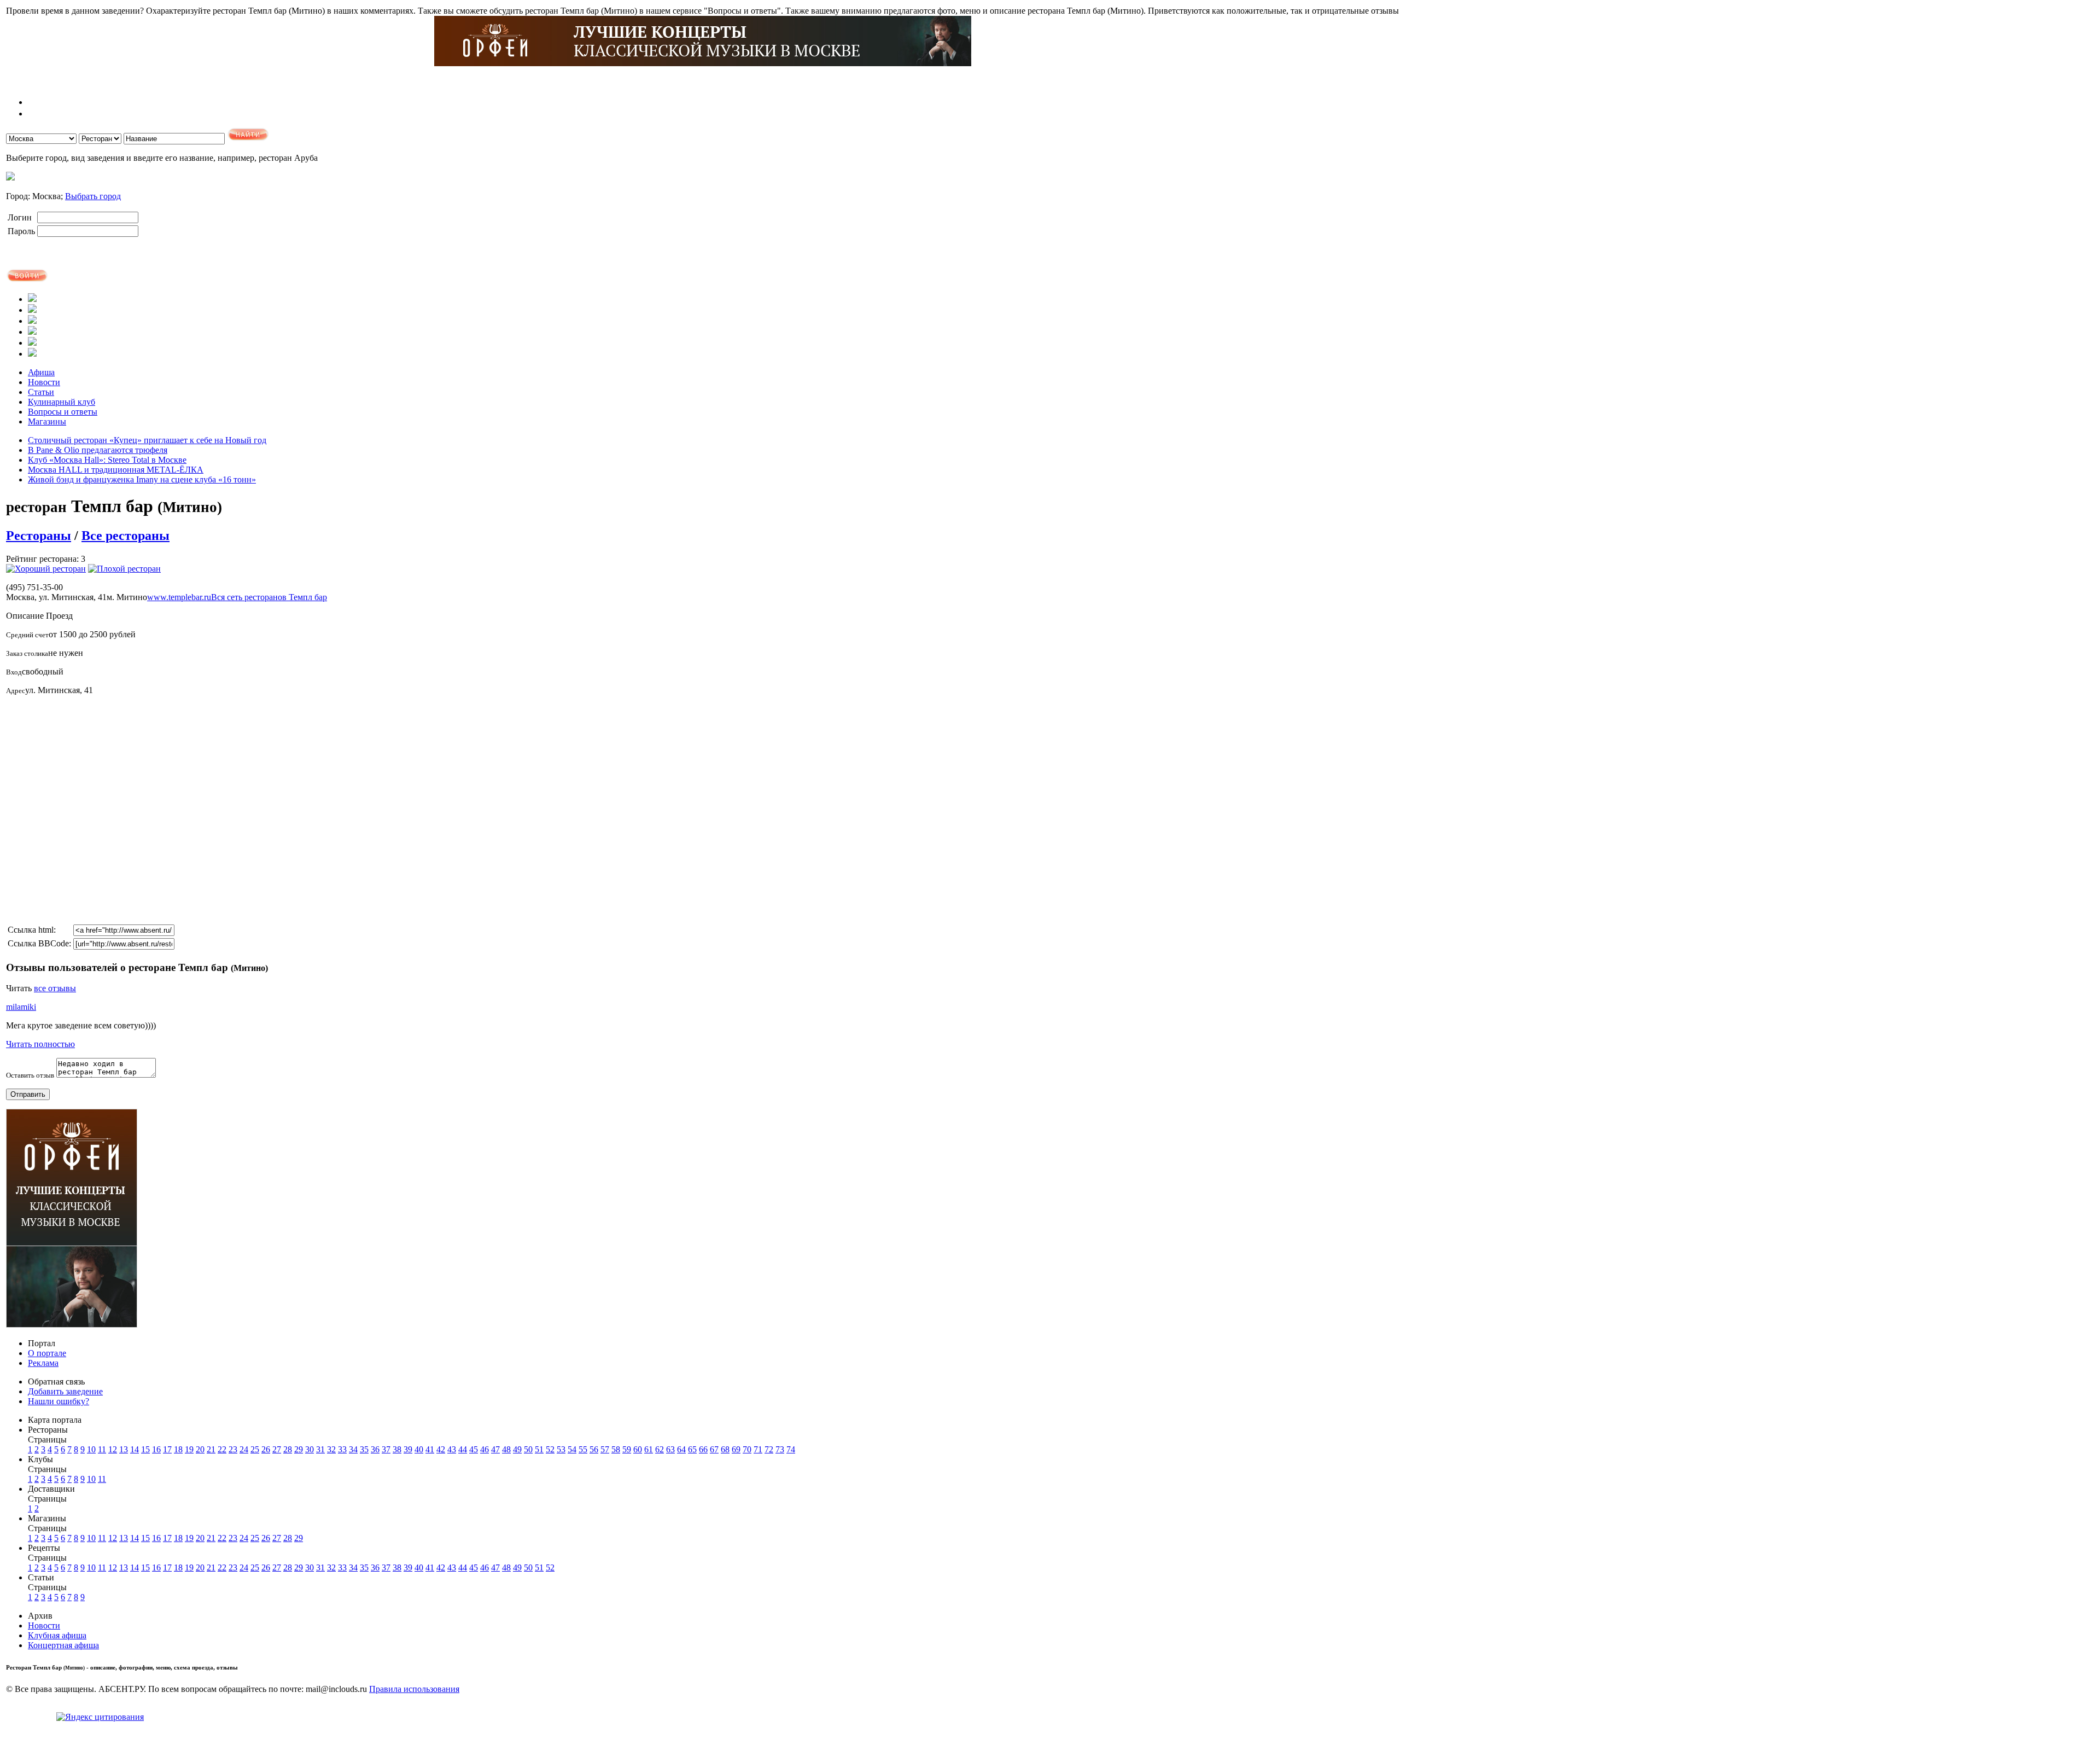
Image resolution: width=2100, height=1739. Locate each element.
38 (397, 1449)
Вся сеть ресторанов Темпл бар (269, 597)
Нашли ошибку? (59, 1401)
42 (441, 1449)
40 (419, 1449)
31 (320, 1449)
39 (408, 1449)
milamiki (21, 1007)
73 (780, 1449)
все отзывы (55, 988)
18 (178, 1449)
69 (736, 1449)
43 (452, 1449)
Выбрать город (93, 196)
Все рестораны (126, 536)
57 (605, 1449)
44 (463, 1449)
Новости (44, 382)
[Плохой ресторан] (124, 569)
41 (430, 1449)
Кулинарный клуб (62, 402)
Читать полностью (40, 1044)
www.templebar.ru (179, 597)
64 (681, 1449)
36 (375, 1449)
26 (266, 1449)
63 (670, 1449)
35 (364, 1449)
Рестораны (39, 536)
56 (594, 1449)
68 (725, 1449)
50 (528, 1449)
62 (660, 1449)
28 (288, 1449)
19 (189, 1449)
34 (353, 1449)
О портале (47, 1353)
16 (156, 1449)
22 (222, 1449)
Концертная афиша (63, 1645)
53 (561, 1449)
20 (200, 1449)
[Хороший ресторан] (46, 569)
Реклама (43, 1363)
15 (145, 1449)
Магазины (47, 421)
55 (583, 1449)
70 (747, 1449)
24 (244, 1449)
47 (495, 1449)
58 (616, 1449)
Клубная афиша (57, 1635)
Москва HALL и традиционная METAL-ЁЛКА (116, 470)
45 (474, 1449)
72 (769, 1449)
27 (277, 1449)
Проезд (59, 616)
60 (638, 1449)
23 (233, 1449)
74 (791, 1449)
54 (572, 1449)
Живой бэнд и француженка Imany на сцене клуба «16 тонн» (142, 479)
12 (113, 1449)
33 (342, 1449)
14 (135, 1449)
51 (539, 1449)
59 (627, 1449)
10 (91, 1449)
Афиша (41, 372)
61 (649, 1449)
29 (299, 1449)
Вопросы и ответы (63, 412)
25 (255, 1449)
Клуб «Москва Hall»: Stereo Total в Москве (107, 460)
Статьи (41, 392)
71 (758, 1449)
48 (506, 1449)
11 (102, 1449)
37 (386, 1449)
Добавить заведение (65, 1391)
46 (485, 1449)
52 (550, 1449)
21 (211, 1449)
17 (167, 1449)
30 (310, 1449)
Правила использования (414, 1689)
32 (331, 1449)
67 (714, 1449)
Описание (25, 616)
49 (517, 1449)
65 (692, 1449)
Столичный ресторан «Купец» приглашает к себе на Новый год (147, 440)
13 (124, 1449)
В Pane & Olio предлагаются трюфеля (98, 450)
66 (703, 1449)
